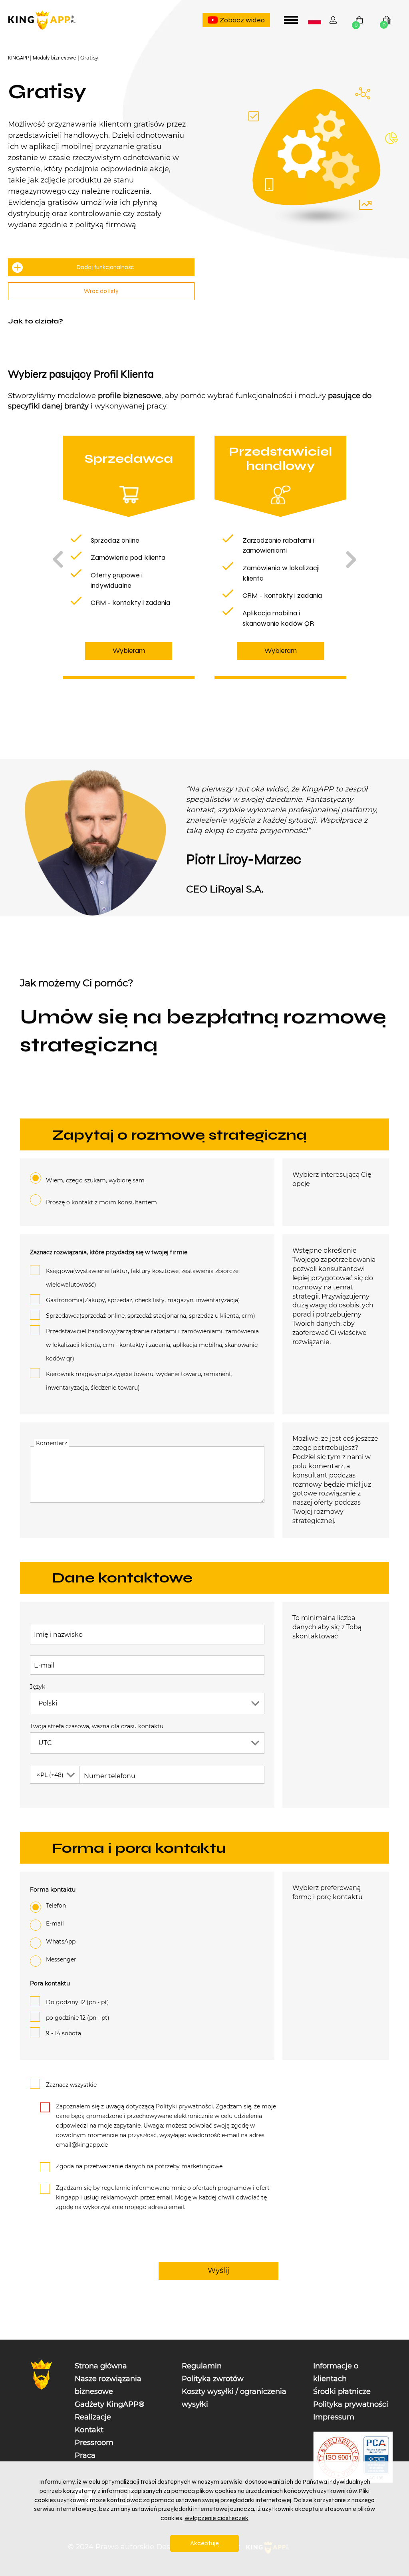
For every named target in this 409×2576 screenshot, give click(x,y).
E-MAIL (55, 1924)
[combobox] (315, 20)
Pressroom (94, 2443)
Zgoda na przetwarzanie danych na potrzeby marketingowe (139, 2166)
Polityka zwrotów (213, 2379)
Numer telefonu (110, 1776)
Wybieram (129, 650)
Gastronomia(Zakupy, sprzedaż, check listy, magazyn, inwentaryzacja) (143, 1300)
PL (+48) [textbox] (50, 1775)
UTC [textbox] (45, 1743)
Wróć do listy (101, 291)
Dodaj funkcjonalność (105, 267)
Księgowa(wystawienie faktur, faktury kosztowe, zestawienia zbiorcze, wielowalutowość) (143, 1278)
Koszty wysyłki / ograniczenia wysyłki (234, 2398)
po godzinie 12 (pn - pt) (78, 2018)
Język (38, 1687)
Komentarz (52, 1443)
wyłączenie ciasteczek (216, 2518)
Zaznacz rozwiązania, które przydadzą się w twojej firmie (109, 1252)
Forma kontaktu (53, 1890)
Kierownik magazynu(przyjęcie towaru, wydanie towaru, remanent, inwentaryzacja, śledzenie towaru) (139, 1381)
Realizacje (93, 2417)
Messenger (61, 1959)
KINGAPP (18, 58)
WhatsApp (61, 1941)
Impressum (334, 2417)
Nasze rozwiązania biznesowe (108, 2385)
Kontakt (89, 2430)
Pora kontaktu (50, 1983)
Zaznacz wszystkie (71, 2085)
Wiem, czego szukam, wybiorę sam (95, 1180)
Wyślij (218, 2270)
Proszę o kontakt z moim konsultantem (101, 1202)
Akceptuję (204, 2543)
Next (351, 559)
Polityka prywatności (351, 2404)
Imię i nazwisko (58, 1634)
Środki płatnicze (342, 2392)
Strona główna (101, 2366)
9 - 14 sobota (64, 2033)
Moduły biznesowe (55, 58)
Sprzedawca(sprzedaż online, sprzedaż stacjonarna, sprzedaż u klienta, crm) (151, 1316)
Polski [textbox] (316, 21)
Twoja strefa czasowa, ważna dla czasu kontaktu (97, 1726)
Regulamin (202, 2366)
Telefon (56, 1906)
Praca (85, 2455)
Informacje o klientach (336, 2372)
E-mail (44, 1665)
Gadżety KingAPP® (110, 2404)
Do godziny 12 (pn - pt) (77, 2002)
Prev (58, 559)
